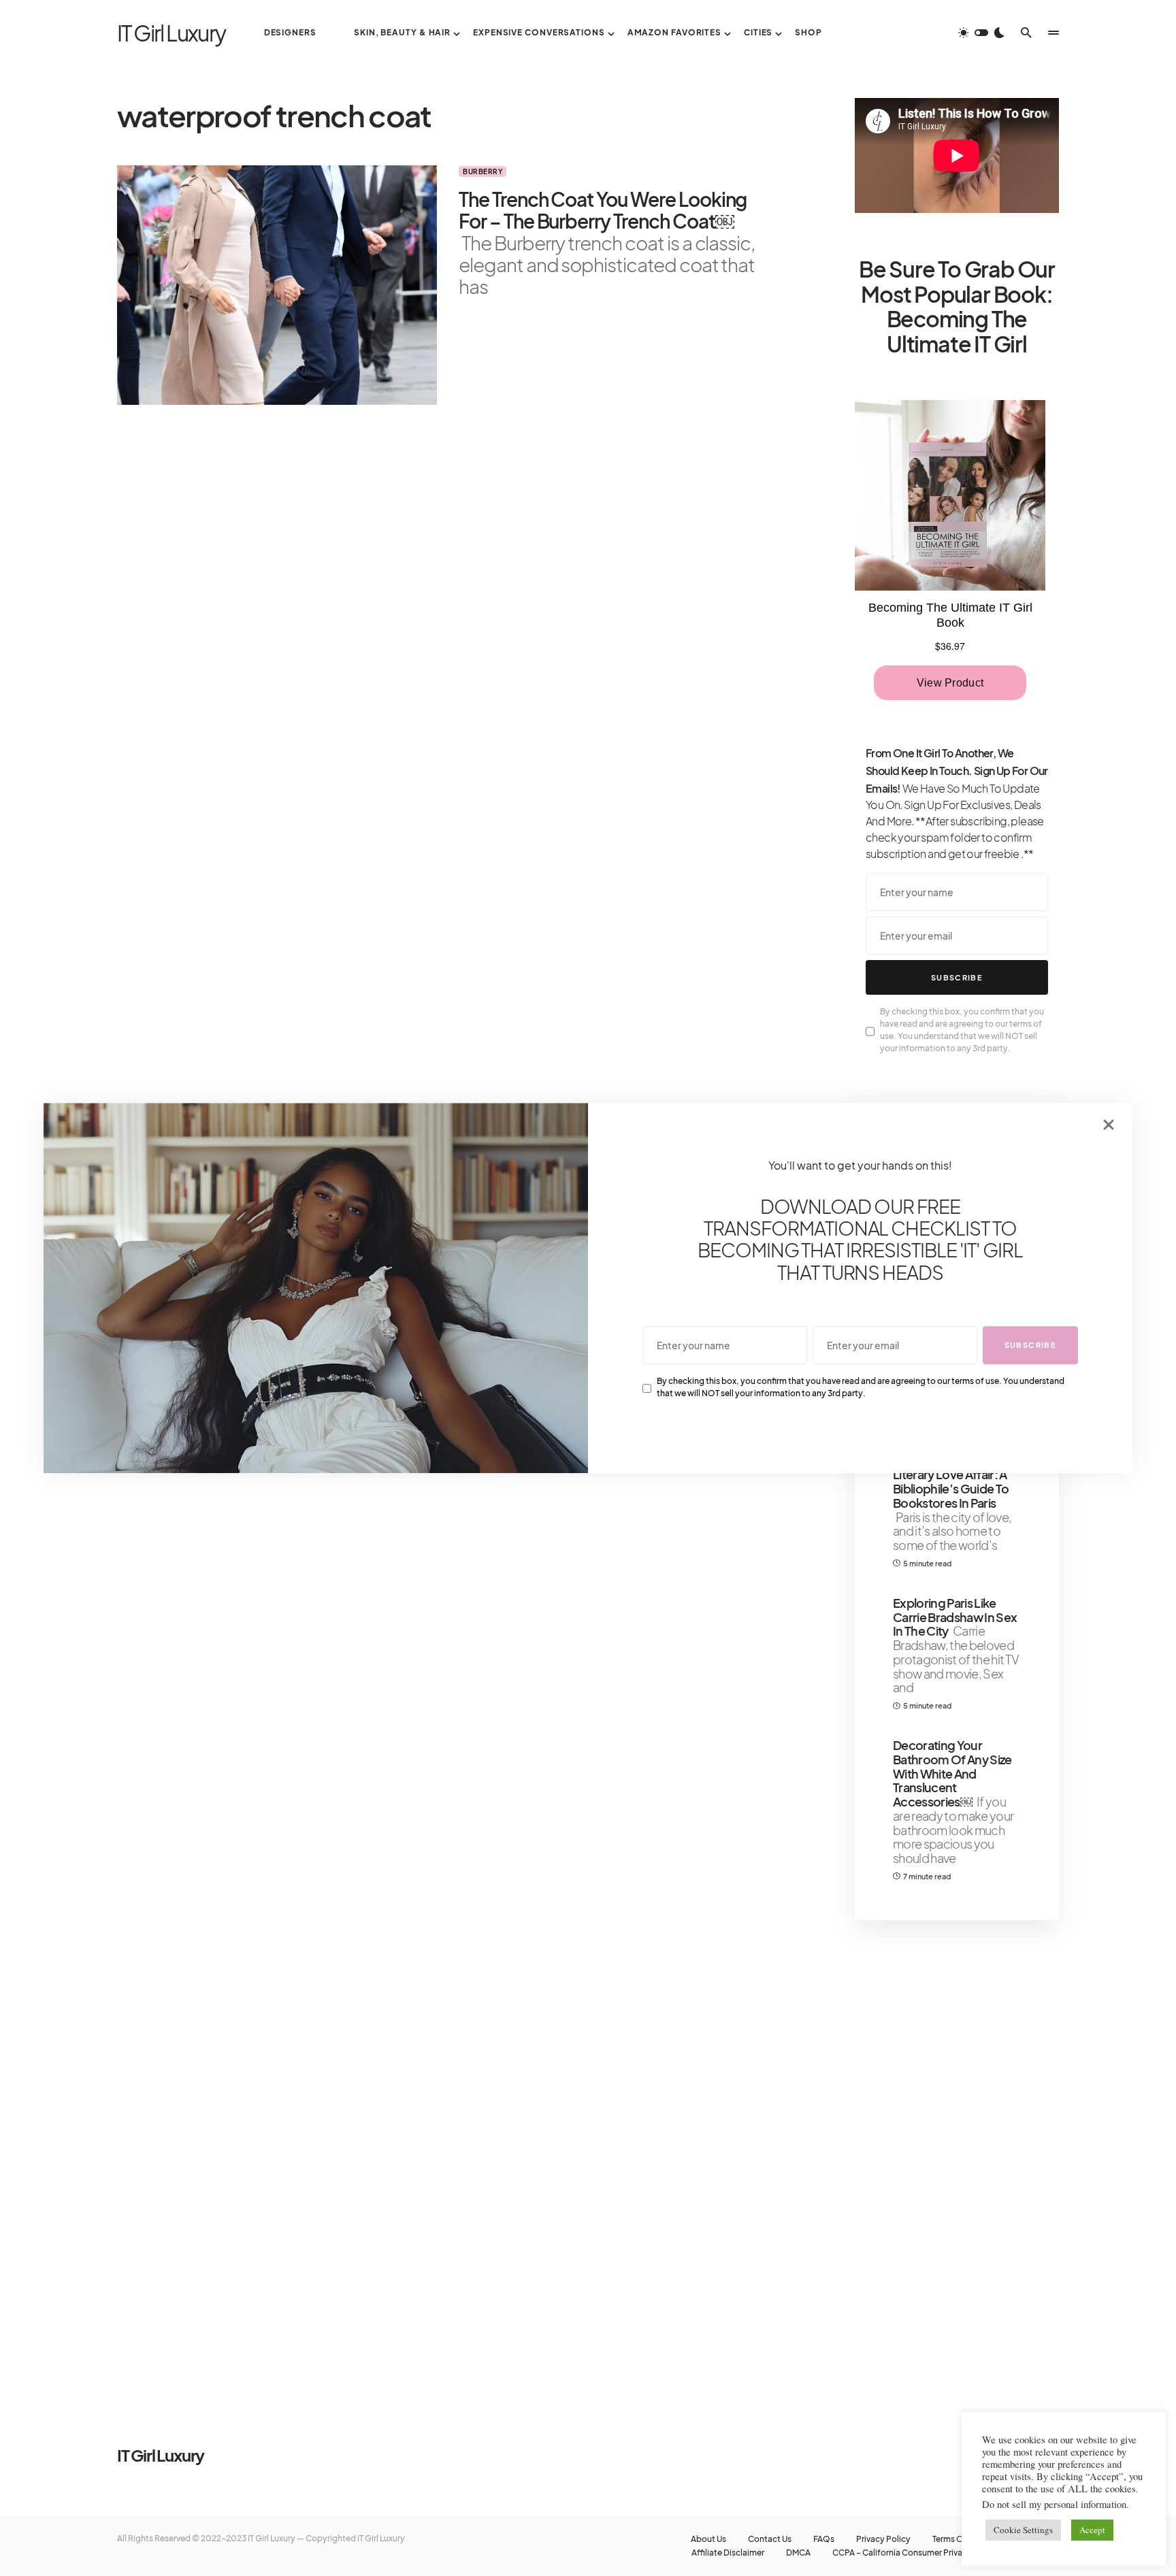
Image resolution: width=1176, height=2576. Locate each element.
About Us (708, 2539)
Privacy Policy (883, 2539)
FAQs (824, 2539)
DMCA (798, 2553)
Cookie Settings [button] (1023, 2530)
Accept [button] (1092, 2530)
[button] (981, 33)
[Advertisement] (957, 2157)
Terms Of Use (958, 2539)
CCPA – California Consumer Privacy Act (910, 2553)
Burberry (483, 171)
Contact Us (770, 2539)
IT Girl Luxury (171, 33)
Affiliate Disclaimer (728, 2553)
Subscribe (957, 977)
